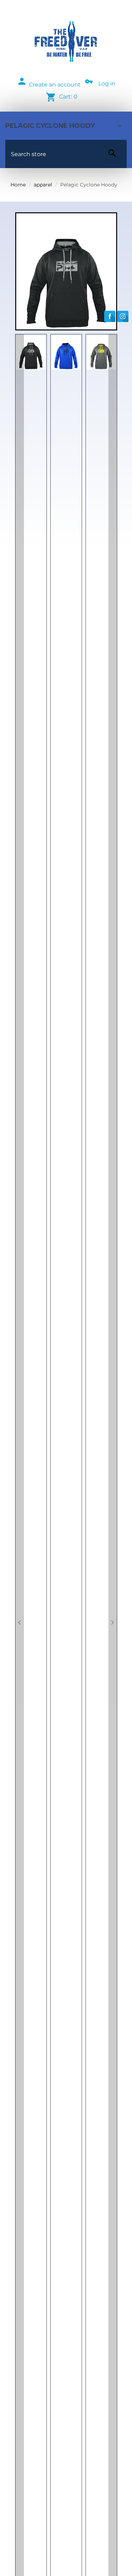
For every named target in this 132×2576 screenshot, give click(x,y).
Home (18, 185)
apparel (43, 185)
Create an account (55, 85)
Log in (107, 84)
